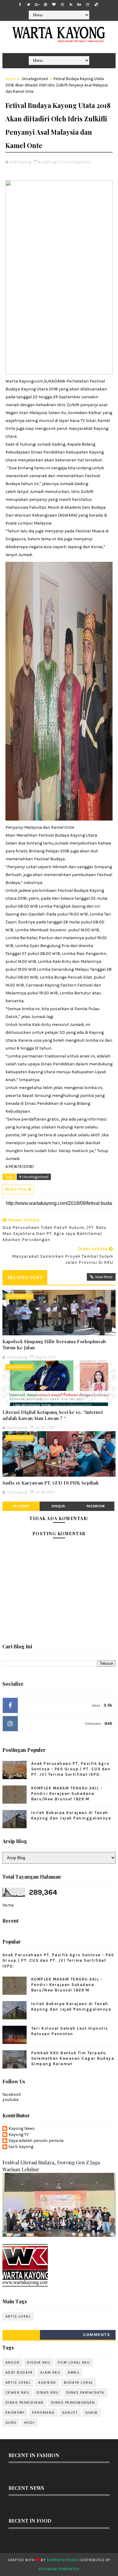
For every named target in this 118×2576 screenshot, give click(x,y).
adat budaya (19, 2372)
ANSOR (13, 2362)
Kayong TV (19, 2135)
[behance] (79, 5)
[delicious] (96, 5)
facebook (96, 1506)
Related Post (25, 1277)
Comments (97, 2335)
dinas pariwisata (85, 2392)
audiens (47, 2382)
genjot (70, 2412)
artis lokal (18, 2316)
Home (11, 79)
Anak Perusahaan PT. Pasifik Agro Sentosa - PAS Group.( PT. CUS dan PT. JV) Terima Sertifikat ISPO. (71, 1769)
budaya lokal (79, 2382)
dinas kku (48, 2392)
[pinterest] (45, 5)
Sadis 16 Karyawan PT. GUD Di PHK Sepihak (51, 1483)
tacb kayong (21, 2147)
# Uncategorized (34, 1177)
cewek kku (17, 2392)
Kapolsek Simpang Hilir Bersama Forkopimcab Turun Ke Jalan (54, 1344)
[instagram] (88, 5)
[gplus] (37, 5)
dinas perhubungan (73, 2402)
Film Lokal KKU (74, 2362)
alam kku (50, 2372)
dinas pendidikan (25, 2402)
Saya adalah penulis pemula (36, 2141)
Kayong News (22, 2129)
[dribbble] (62, 5)
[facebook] (20, 5)
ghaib (92, 2412)
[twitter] (28, 5)
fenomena (43, 2412)
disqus (58, 1506)
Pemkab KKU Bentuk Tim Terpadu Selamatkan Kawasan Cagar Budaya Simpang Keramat (73, 2058)
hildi (29, 2423)
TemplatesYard (62, 2560)
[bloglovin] (54, 5)
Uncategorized (35, 79)
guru (11, 2423)
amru (74, 2372)
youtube (10, 2100)
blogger (21, 1506)
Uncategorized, (78, 162)
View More (104, 1277)
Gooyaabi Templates (59, 2569)
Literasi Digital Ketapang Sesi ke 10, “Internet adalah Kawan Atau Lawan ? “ (53, 1415)
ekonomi (15, 2412)
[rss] (71, 5)
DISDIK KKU (39, 2362)
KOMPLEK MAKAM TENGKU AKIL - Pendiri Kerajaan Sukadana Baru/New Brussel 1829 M (67, 1794)
